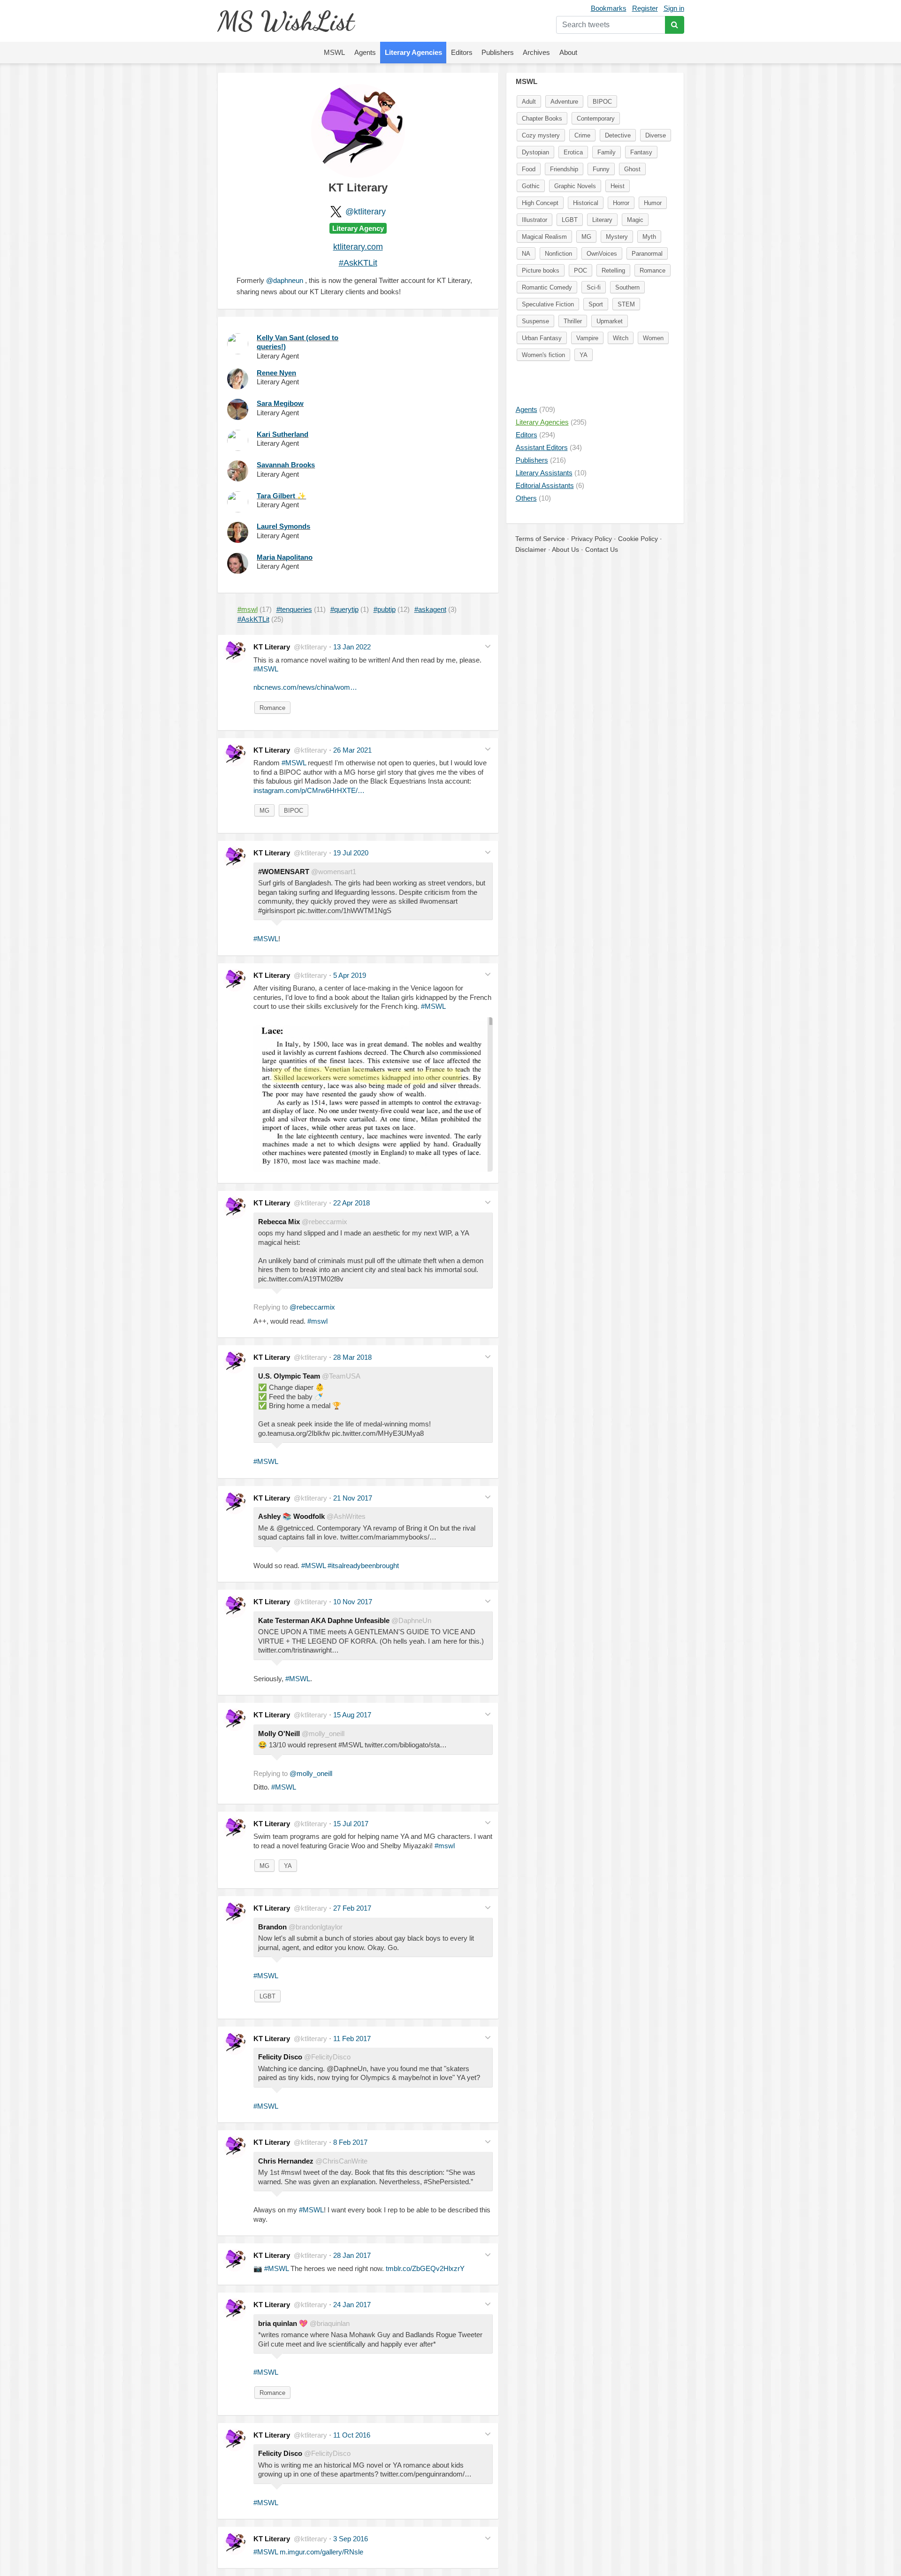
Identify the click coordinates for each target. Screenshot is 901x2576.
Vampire (587, 338)
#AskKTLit (358, 263)
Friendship (564, 169)
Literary (602, 220)
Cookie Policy (638, 539)
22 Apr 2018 (351, 1203)
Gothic (531, 186)
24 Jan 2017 (352, 2305)
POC (580, 271)
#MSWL (266, 669)
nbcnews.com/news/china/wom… (305, 687)
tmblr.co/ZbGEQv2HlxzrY (425, 2268)
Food (529, 169)
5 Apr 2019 (350, 975)
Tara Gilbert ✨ (281, 496)
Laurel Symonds (283, 526)
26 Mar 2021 (352, 750)
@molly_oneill (311, 1773)
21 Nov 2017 (353, 1498)
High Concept (540, 203)
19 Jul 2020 (351, 853)
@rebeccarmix (312, 1307)
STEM (626, 304)
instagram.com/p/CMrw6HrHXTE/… (309, 790)
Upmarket (610, 321)
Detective (618, 135)
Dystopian (535, 152)
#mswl (317, 1321)
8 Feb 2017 (350, 2142)
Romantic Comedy (547, 287)
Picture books (541, 271)
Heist (618, 186)
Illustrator (534, 220)
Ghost (632, 169)
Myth (649, 237)
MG (264, 811)
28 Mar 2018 (352, 1357)
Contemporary (596, 118)
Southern (627, 287)
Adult (529, 102)
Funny (601, 169)
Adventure (564, 102)
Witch (621, 338)
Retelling (613, 271)
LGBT (267, 1996)
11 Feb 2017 (352, 2039)
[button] (488, 646)
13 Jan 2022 (352, 647)
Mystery (617, 237)
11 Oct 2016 (352, 2435)
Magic (635, 220)
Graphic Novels (575, 186)
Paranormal (647, 254)
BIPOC (294, 811)
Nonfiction (558, 254)
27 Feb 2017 (352, 1908)
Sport (596, 304)
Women (653, 338)
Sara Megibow (280, 403)
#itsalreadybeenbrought (363, 1566)
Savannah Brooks (286, 465)
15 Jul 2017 (351, 1824)
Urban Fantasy (542, 338)
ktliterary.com (358, 247)
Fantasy (641, 152)
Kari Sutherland (283, 434)
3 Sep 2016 (351, 2539)
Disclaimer (531, 549)
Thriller (573, 321)
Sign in (674, 8)
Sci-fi (594, 287)
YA (288, 1866)
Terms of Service (540, 539)
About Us (565, 549)
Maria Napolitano (285, 557)
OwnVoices (602, 254)
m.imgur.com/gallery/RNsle (321, 2552)
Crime (582, 135)
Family (607, 152)
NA (526, 254)
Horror (621, 203)
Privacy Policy (592, 539)
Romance (272, 708)
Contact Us (602, 549)
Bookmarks (609, 8)
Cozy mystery (541, 135)
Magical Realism (544, 237)
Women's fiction (543, 355)
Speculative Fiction (548, 304)
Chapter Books (542, 118)
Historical (586, 203)
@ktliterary (366, 212)
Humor (653, 203)
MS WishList (286, 21)
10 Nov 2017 (353, 1602)
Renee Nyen (276, 373)
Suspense (535, 321)
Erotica (573, 152)
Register (645, 8)
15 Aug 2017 (352, 1715)
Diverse (656, 135)
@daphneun (285, 280)
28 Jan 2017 (352, 2255)
